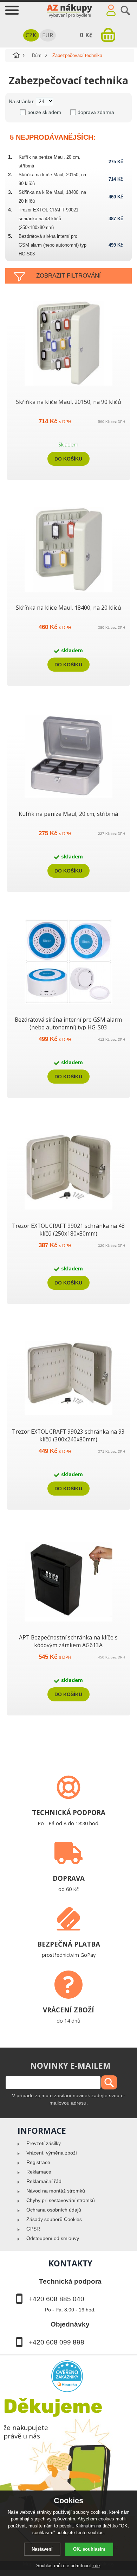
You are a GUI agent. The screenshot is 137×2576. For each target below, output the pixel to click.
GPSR (33, 2229)
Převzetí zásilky (44, 2143)
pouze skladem (44, 112)
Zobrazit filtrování (68, 276)
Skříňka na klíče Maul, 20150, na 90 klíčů (68, 402)
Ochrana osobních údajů (54, 2210)
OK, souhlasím (89, 2549)
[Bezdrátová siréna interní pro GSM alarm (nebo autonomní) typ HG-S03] (68, 1004)
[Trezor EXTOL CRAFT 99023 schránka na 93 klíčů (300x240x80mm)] (68, 1415)
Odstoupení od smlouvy (53, 2238)
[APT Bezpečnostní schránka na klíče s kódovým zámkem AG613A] (68, 1622)
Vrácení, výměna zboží (52, 2153)
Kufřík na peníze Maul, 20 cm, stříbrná (68, 814)
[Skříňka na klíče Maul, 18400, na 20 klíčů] (68, 592)
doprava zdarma (96, 112)
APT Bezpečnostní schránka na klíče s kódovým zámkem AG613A (68, 1641)
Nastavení (42, 2549)
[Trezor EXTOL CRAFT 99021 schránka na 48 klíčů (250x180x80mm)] (68, 1210)
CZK (31, 35)
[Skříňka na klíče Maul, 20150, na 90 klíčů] (68, 386)
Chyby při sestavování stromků (61, 2200)
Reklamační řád (44, 2181)
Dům (37, 55)
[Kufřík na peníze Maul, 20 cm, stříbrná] (68, 798)
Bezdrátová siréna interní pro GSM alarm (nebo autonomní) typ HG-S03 (53, 245)
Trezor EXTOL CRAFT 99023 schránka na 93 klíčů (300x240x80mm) (68, 1435)
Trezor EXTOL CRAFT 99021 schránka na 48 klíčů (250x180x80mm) (48, 219)
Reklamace (39, 2172)
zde (96, 2566)
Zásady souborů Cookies (54, 2219)
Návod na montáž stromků (56, 2191)
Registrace (38, 2162)
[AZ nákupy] (68, 10)
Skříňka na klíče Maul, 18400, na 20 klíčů (68, 608)
